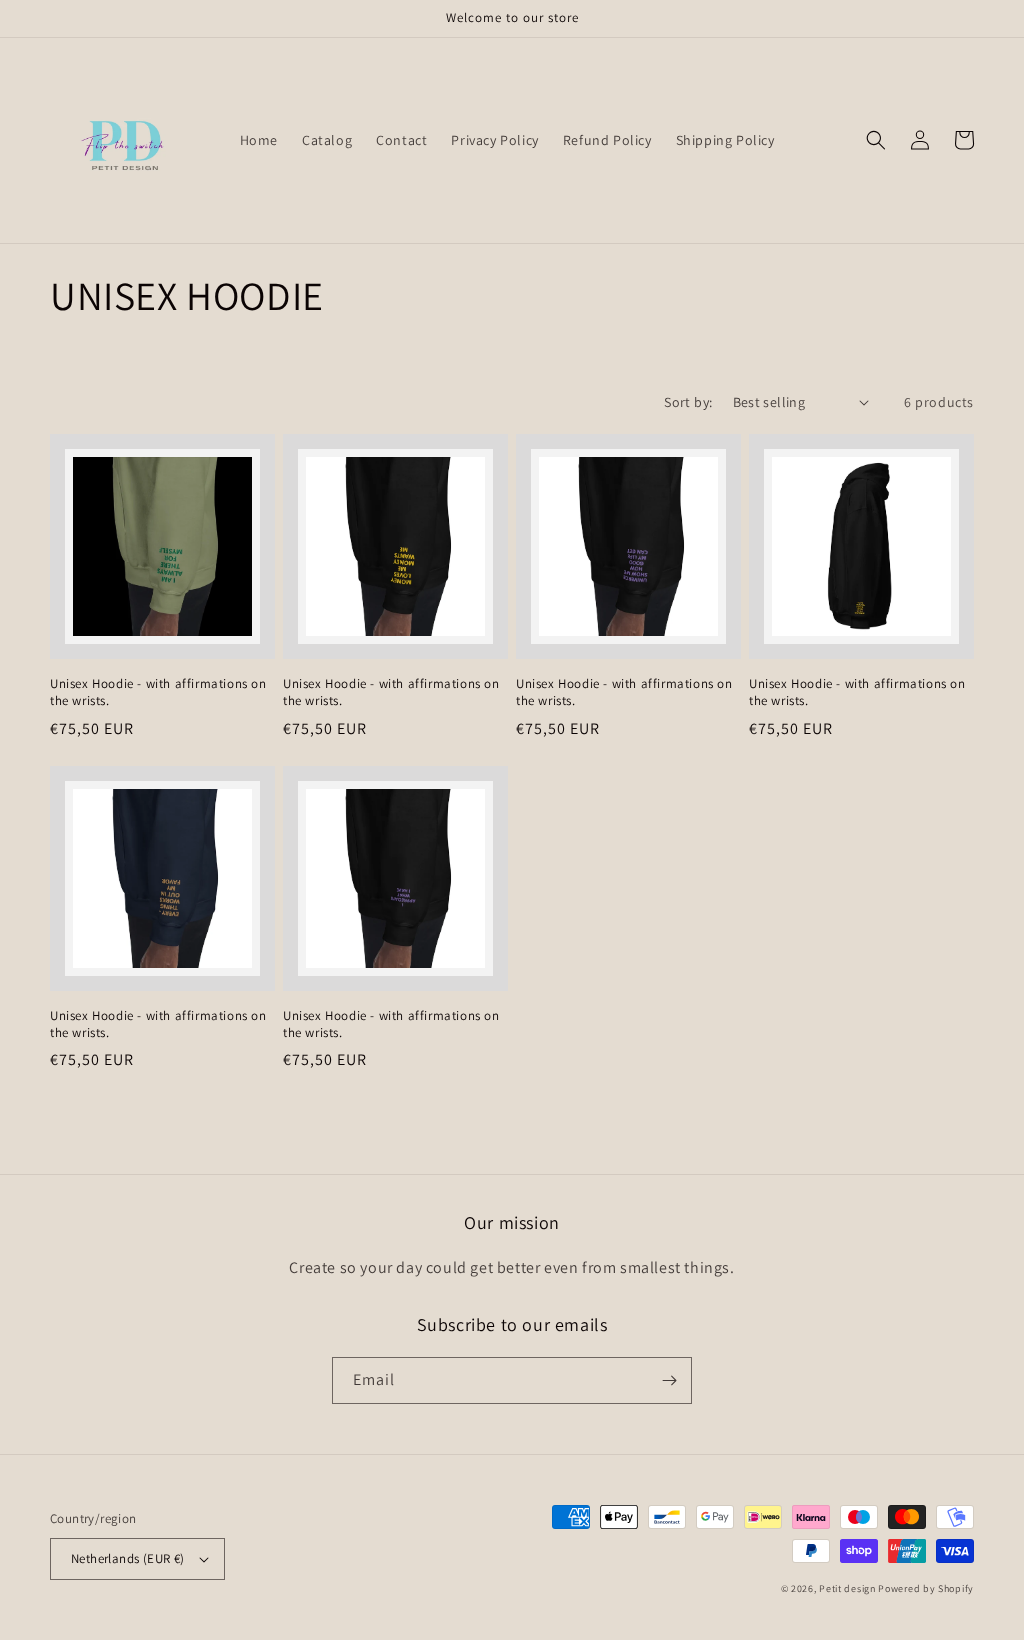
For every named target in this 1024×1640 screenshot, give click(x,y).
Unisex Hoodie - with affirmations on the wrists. (158, 692)
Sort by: (688, 402)
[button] (876, 140)
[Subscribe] (669, 1380)
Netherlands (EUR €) (128, 1558)
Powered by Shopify (926, 1588)
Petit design (847, 1588)
